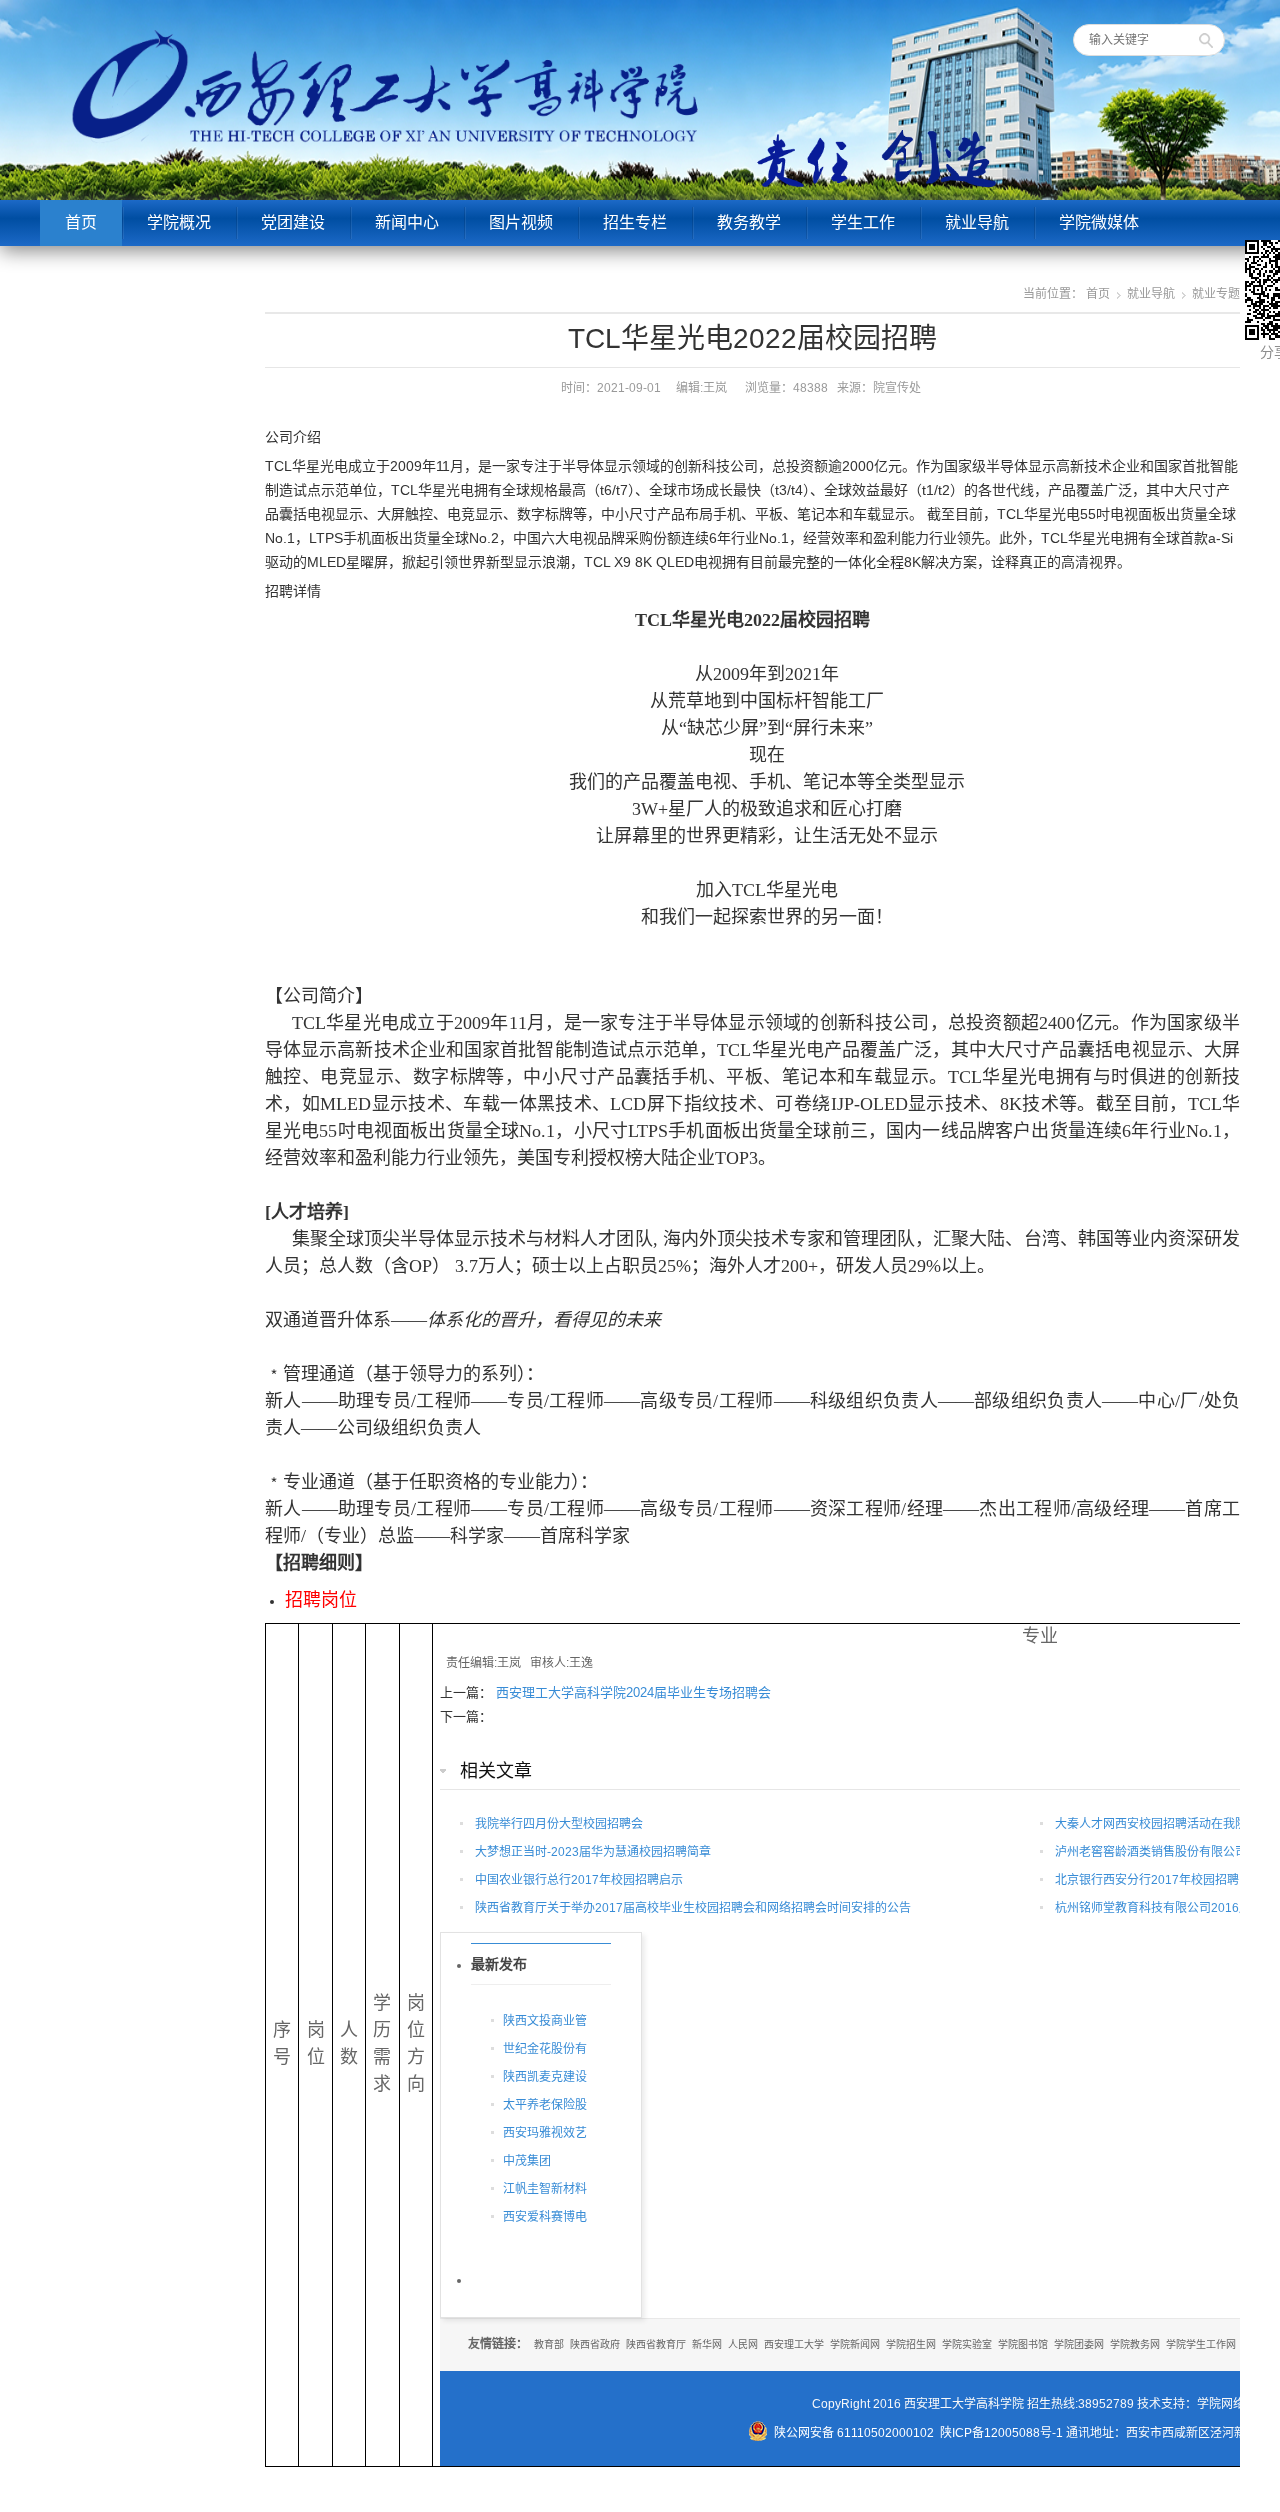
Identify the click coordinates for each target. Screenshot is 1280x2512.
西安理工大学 (794, 2344)
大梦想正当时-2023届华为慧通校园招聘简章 (593, 1852)
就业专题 (1216, 294)
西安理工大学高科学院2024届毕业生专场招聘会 (633, 1692)
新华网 (707, 2344)
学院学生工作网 (1201, 2344)
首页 (81, 222)
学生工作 (863, 222)
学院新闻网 (855, 2344)
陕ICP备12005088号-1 (1001, 2433)
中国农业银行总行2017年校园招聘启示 (579, 1880)
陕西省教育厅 (656, 2344)
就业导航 (977, 222)
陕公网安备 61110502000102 (854, 2433)
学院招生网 (911, 2344)
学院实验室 (967, 2344)
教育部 (549, 2344)
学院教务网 (1135, 2344)
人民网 (743, 2344)
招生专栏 (635, 222)
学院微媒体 (1099, 222)
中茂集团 (527, 2161)
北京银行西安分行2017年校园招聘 (1147, 1880)
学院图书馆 (1023, 2344)
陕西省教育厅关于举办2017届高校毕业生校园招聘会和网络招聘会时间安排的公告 (693, 1908)
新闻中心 (407, 222)
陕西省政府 (595, 2344)
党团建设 (293, 222)
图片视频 (521, 222)
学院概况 (179, 222)
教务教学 (749, 222)
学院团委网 (1079, 2344)
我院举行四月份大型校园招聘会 (559, 1824)
